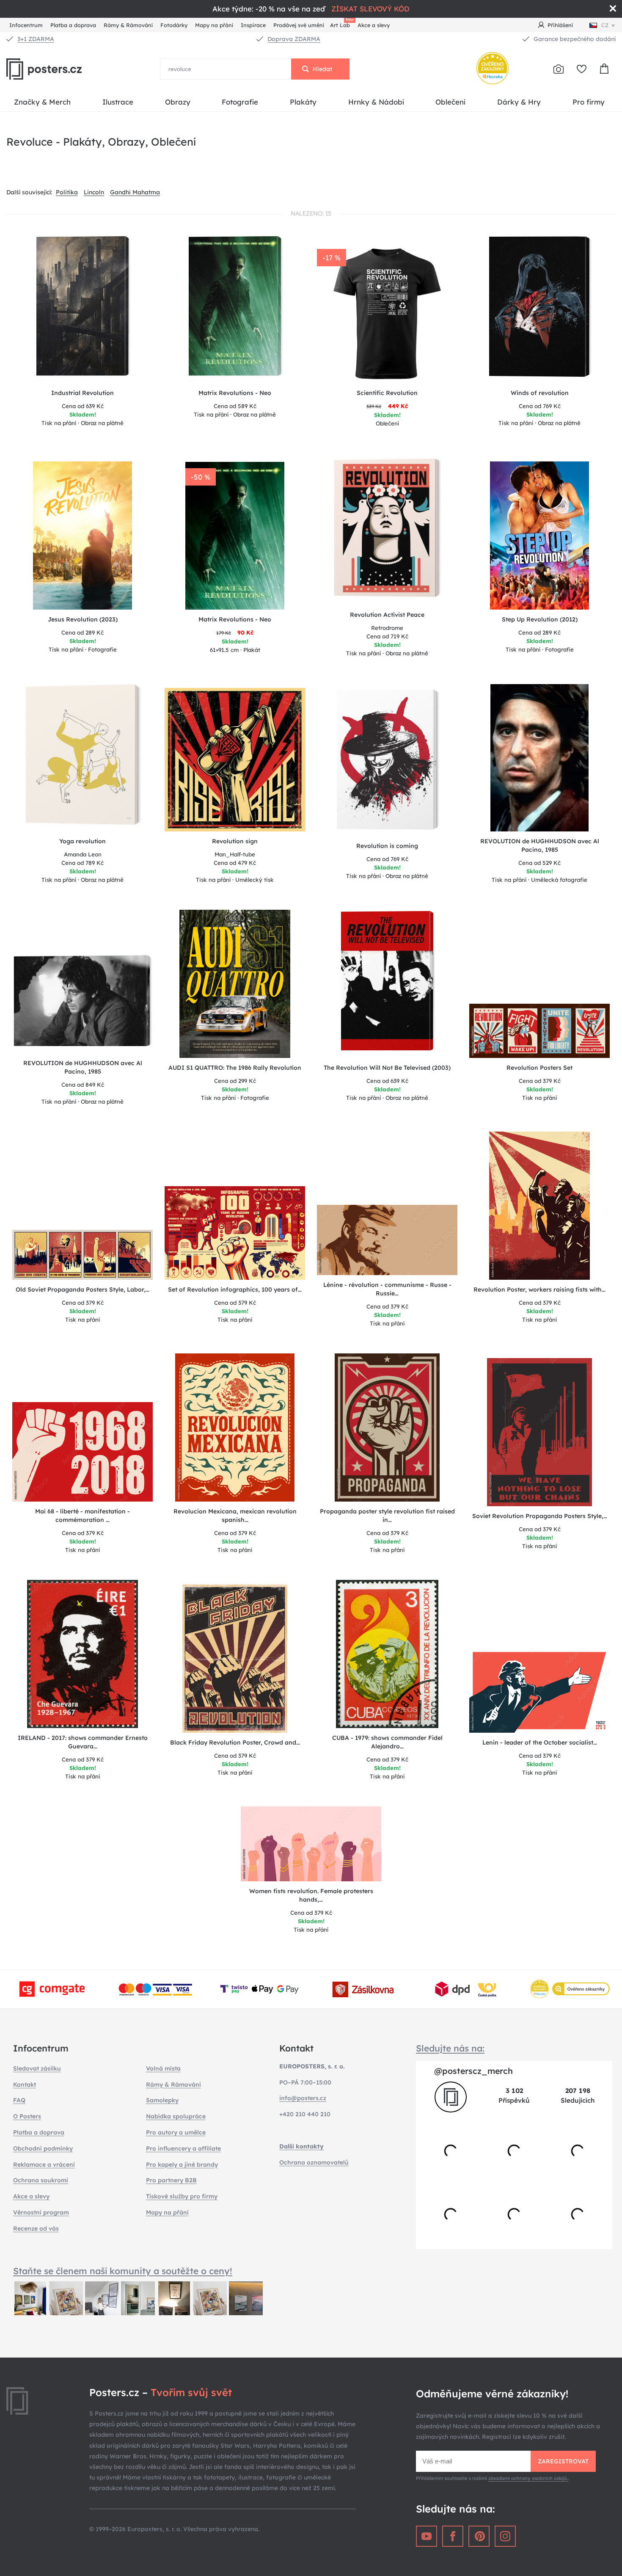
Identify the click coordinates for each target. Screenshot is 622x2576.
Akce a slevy (374, 25)
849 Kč (83, 1085)
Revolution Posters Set (539, 1068)
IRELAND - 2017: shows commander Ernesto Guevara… (83, 1742)
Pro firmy (589, 102)
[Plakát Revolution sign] (235, 760)
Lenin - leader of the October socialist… (540, 1742)
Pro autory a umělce (176, 2132)
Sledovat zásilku (37, 2068)
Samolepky (162, 2100)
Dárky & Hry (519, 102)
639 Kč (83, 406)
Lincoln (94, 192)
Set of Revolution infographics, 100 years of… (235, 1289)
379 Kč (540, 1081)
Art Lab (341, 24)
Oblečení (450, 102)
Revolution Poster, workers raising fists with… (539, 1289)
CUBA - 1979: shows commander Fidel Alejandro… (387, 1742)
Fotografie (240, 102)
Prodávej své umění (299, 25)
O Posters (27, 2116)
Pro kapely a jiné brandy (182, 2165)
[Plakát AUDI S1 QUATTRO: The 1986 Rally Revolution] (235, 984)
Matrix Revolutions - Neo (235, 619)
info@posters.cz (303, 2098)
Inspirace (253, 25)
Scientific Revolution (387, 393)
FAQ (19, 2100)
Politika (67, 192)
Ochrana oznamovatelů (314, 2162)
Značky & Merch (42, 102)
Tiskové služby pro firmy (182, 2196)
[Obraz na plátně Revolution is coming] (387, 762)
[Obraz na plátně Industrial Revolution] (83, 309)
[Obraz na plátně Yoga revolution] (83, 757)
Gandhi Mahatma (135, 192)
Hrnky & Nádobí (376, 102)
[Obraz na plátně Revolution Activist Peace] (387, 531)
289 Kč (83, 632)
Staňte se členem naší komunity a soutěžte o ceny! (123, 2271)
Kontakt (25, 2085)
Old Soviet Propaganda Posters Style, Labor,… (83, 1289)
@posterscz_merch (473, 2071)
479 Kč (235, 863)
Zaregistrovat (563, 2461)
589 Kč (235, 406)
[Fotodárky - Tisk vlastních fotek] (559, 69)
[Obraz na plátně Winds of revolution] (539, 309)
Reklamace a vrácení (44, 2165)
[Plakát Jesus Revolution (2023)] (83, 536)
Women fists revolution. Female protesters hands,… (311, 1895)
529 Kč (539, 863)
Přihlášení (560, 25)
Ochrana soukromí (41, 2180)
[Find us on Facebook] (453, 2536)
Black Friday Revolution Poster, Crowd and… (235, 1742)
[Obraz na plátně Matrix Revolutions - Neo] (235, 309)
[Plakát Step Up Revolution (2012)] (540, 536)
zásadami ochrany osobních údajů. (528, 2478)
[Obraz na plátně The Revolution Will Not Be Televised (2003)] (387, 984)
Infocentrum (26, 25)
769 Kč (540, 406)
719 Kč (387, 636)
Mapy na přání (214, 25)
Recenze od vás (36, 2228)
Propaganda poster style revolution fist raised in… (387, 1516)
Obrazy (178, 102)
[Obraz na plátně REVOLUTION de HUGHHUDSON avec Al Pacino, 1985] (83, 1004)
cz (605, 25)
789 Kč (83, 863)
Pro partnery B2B (171, 2180)
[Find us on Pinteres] (479, 2536)
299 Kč (235, 1081)
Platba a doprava (73, 25)
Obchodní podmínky (43, 2148)
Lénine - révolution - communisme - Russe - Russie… (387, 1289)
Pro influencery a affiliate (183, 2148)
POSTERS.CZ (63, 69)
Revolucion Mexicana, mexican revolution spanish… (235, 1516)
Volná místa (163, 2068)
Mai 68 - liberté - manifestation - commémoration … (83, 1516)
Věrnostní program (41, 2212)
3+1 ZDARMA (36, 39)
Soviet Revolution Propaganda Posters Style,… (540, 1516)
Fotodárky (174, 25)
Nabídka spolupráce (176, 2116)
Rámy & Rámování (128, 25)
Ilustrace (118, 102)
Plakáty (303, 102)
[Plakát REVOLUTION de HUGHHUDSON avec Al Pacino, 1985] (540, 758)
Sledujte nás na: (450, 2048)
